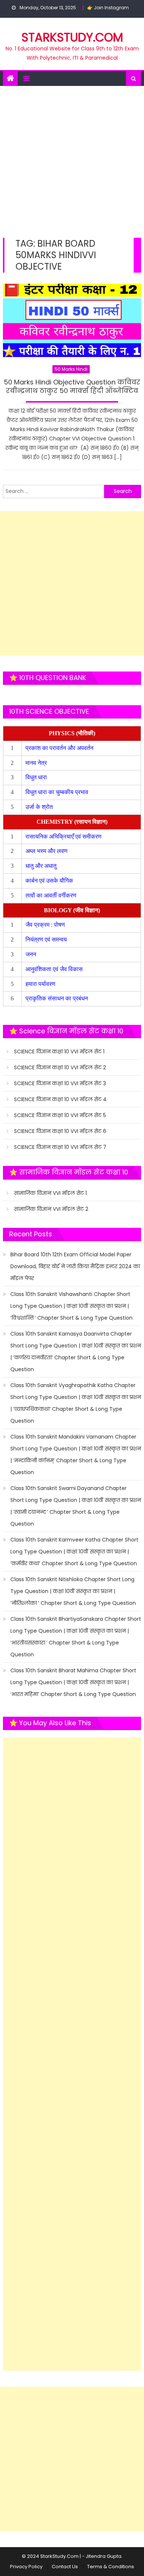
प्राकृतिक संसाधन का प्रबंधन (57, 998)
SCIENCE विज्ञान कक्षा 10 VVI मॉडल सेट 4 (60, 1099)
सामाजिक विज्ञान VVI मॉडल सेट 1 (50, 1193)
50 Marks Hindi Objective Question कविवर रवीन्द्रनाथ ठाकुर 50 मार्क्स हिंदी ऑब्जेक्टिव (72, 386)
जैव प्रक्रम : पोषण (46, 925)
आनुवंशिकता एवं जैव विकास (55, 969)
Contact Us (65, 2567)
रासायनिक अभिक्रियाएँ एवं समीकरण (64, 837)
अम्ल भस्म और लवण (47, 851)
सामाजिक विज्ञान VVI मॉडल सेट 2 (51, 1209)
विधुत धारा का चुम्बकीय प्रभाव (57, 792)
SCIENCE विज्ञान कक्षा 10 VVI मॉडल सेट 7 (60, 1147)
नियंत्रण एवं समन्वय (47, 939)
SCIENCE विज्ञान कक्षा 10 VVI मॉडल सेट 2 (60, 1067)
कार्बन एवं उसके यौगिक (50, 881)
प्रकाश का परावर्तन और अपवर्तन (60, 748)
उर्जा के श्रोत (39, 807)
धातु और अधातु (42, 866)
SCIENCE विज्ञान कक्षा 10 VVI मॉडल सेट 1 (59, 1052)
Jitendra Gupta (104, 2556)
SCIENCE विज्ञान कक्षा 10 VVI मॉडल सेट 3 (60, 1083)
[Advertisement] (72, 162)
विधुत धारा (37, 777)
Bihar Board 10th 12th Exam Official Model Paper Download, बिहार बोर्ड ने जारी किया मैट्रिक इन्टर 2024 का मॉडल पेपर (75, 1266)
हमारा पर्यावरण (41, 984)
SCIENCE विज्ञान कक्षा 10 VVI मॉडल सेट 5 (60, 1115)
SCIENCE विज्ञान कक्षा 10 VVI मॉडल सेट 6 (60, 1131)
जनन (32, 954)
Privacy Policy (26, 2567)
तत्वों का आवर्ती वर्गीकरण (52, 895)
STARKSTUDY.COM (72, 37)
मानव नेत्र (37, 763)
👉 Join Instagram (108, 8)
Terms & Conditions (111, 2567)
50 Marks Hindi (71, 369)
